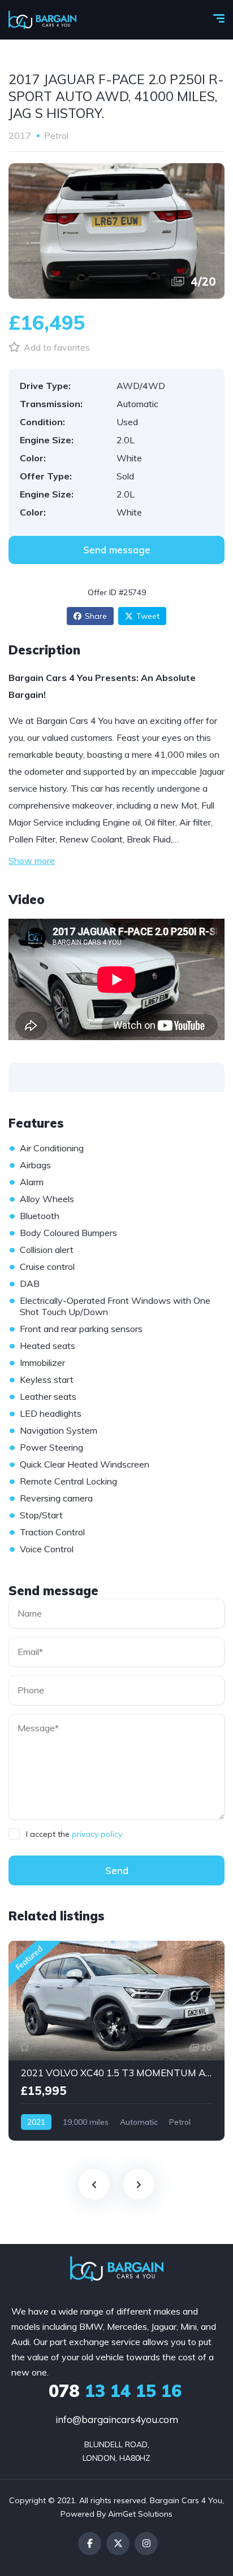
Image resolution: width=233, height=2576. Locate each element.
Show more (32, 861)
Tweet (148, 616)
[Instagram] (146, 2544)
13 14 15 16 (115, 2391)
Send (117, 1870)
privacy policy (97, 1834)
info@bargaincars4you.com (117, 2419)
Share (96, 616)
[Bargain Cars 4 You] (42, 20)
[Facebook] (90, 2544)
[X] (118, 2544)
